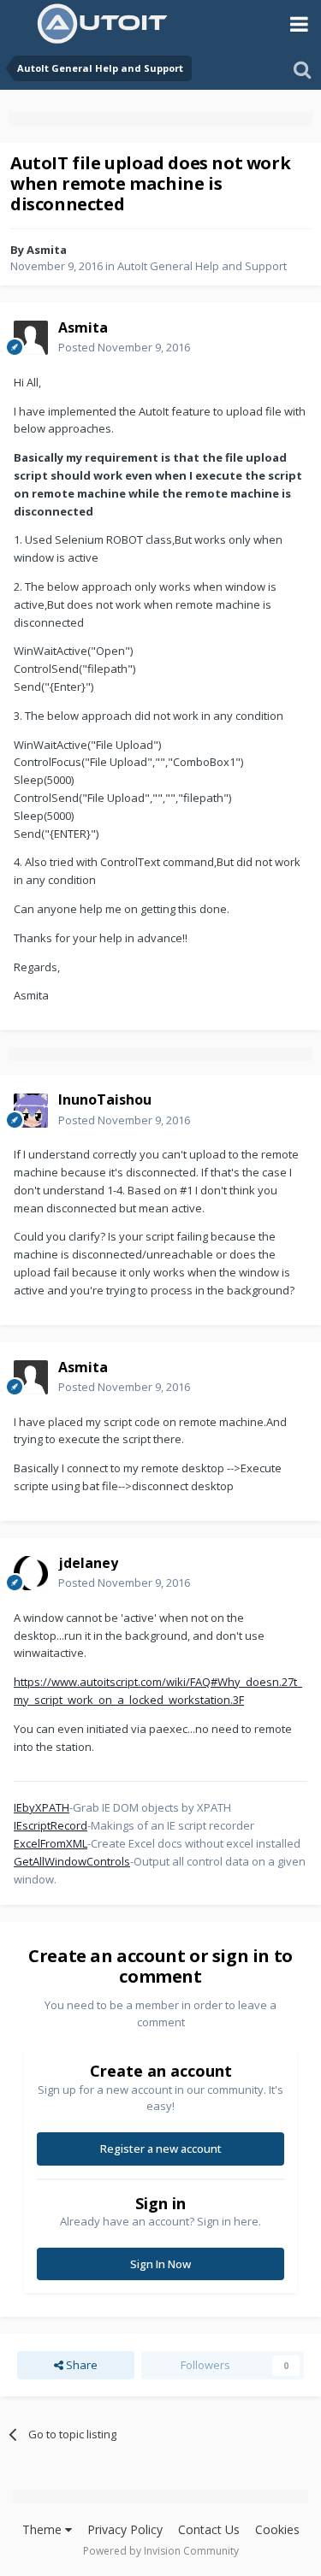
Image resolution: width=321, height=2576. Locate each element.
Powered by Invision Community (161, 2551)
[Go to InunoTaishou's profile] (31, 1111)
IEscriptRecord (51, 1825)
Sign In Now (160, 2264)
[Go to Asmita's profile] (31, 338)
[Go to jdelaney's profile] (31, 1573)
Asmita (47, 250)
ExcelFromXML (51, 1843)
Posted (124, 347)
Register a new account (161, 2149)
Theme (44, 2529)
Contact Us (209, 2529)
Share (80, 2365)
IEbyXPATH (42, 1807)
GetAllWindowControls (72, 1861)
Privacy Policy (125, 2529)
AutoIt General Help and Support (202, 266)
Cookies (277, 2529)
